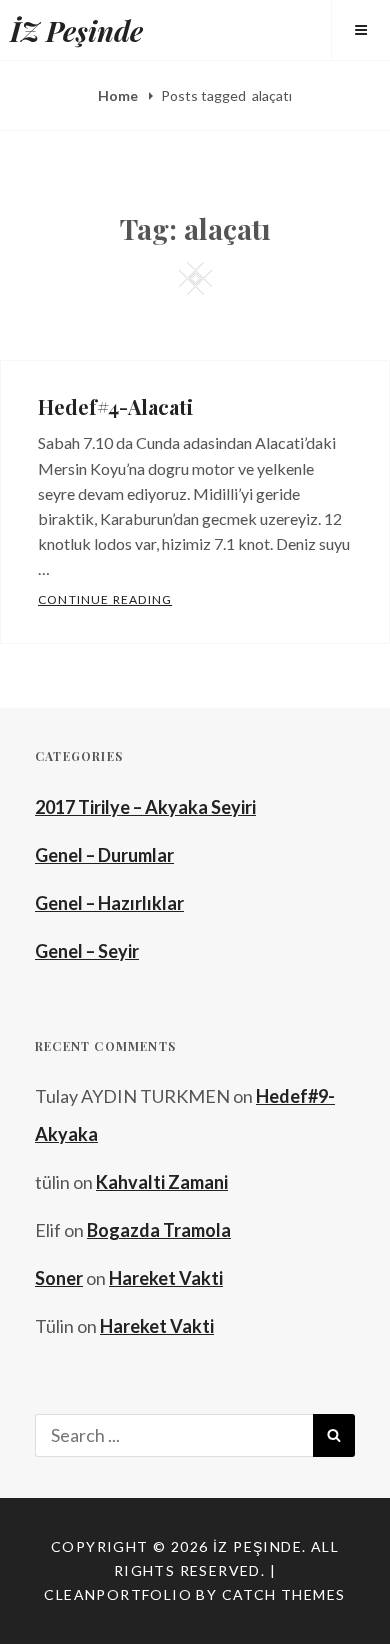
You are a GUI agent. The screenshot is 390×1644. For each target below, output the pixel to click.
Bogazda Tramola (159, 1230)
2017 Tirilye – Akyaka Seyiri (145, 807)
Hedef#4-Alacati (115, 406)
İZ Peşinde (76, 30)
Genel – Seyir (87, 951)
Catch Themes (284, 1594)
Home (119, 95)
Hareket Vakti (166, 1278)
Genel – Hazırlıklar (109, 903)
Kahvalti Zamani (162, 1182)
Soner (59, 1278)
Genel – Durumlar (104, 855)
